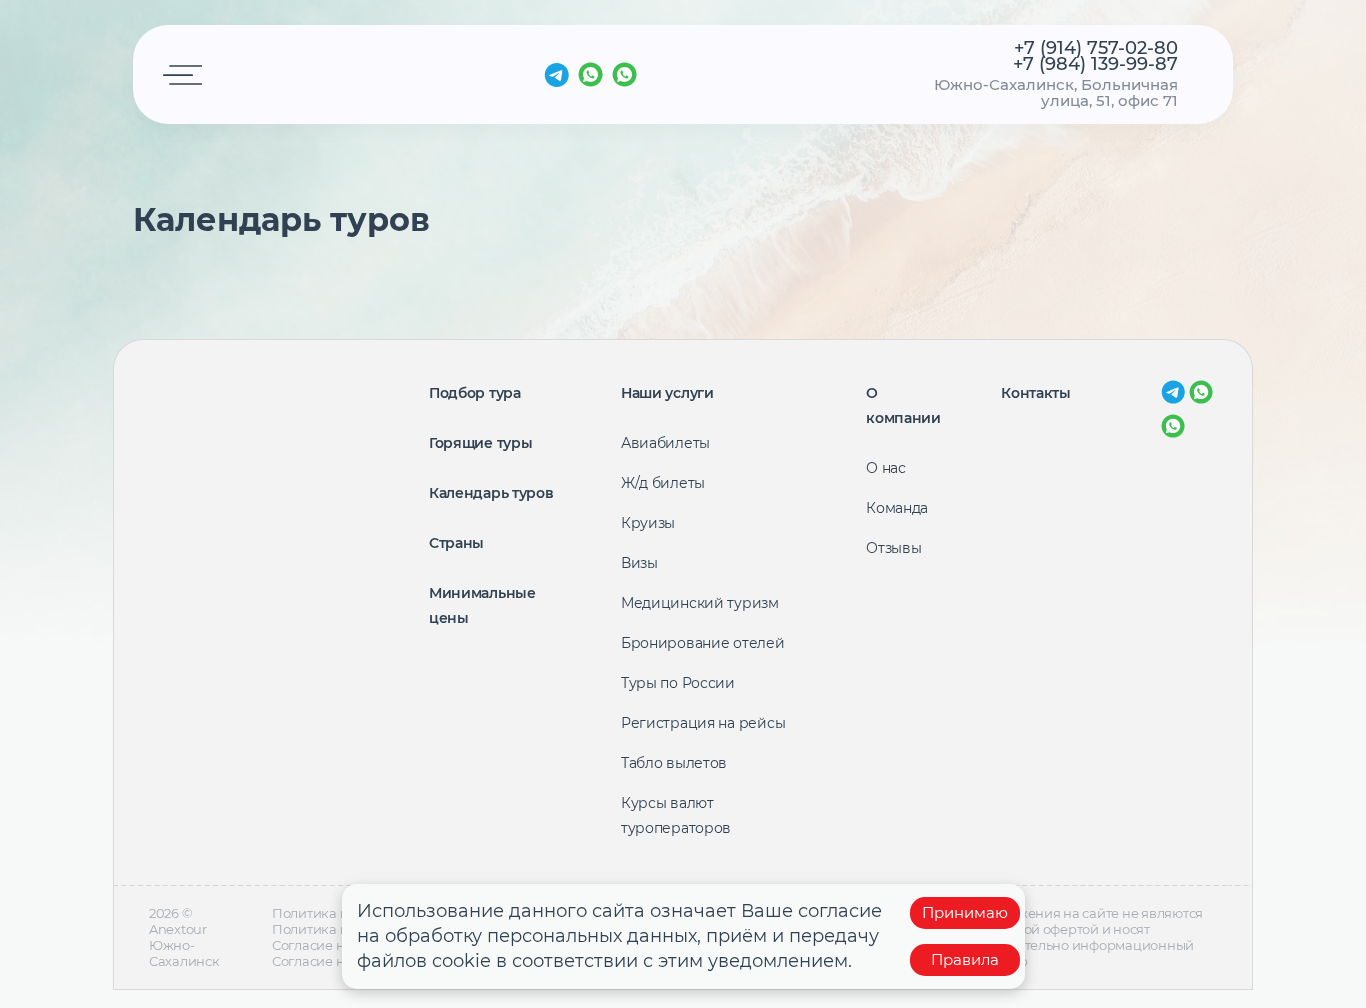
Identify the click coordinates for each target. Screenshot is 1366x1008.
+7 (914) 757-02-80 (1096, 48)
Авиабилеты (665, 443)
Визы (639, 563)
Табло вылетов (674, 763)
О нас (886, 468)
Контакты (1036, 393)
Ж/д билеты (663, 483)
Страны (456, 543)
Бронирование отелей (703, 643)
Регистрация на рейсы (703, 723)
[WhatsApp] (590, 74)
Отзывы (893, 548)
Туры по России (678, 683)
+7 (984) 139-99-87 (1095, 64)
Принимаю (965, 912)
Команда (897, 508)
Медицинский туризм (700, 603)
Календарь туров (491, 493)
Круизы (648, 523)
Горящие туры (481, 443)
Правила (965, 959)
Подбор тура (475, 393)
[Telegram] (556, 75)
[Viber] (624, 74)
